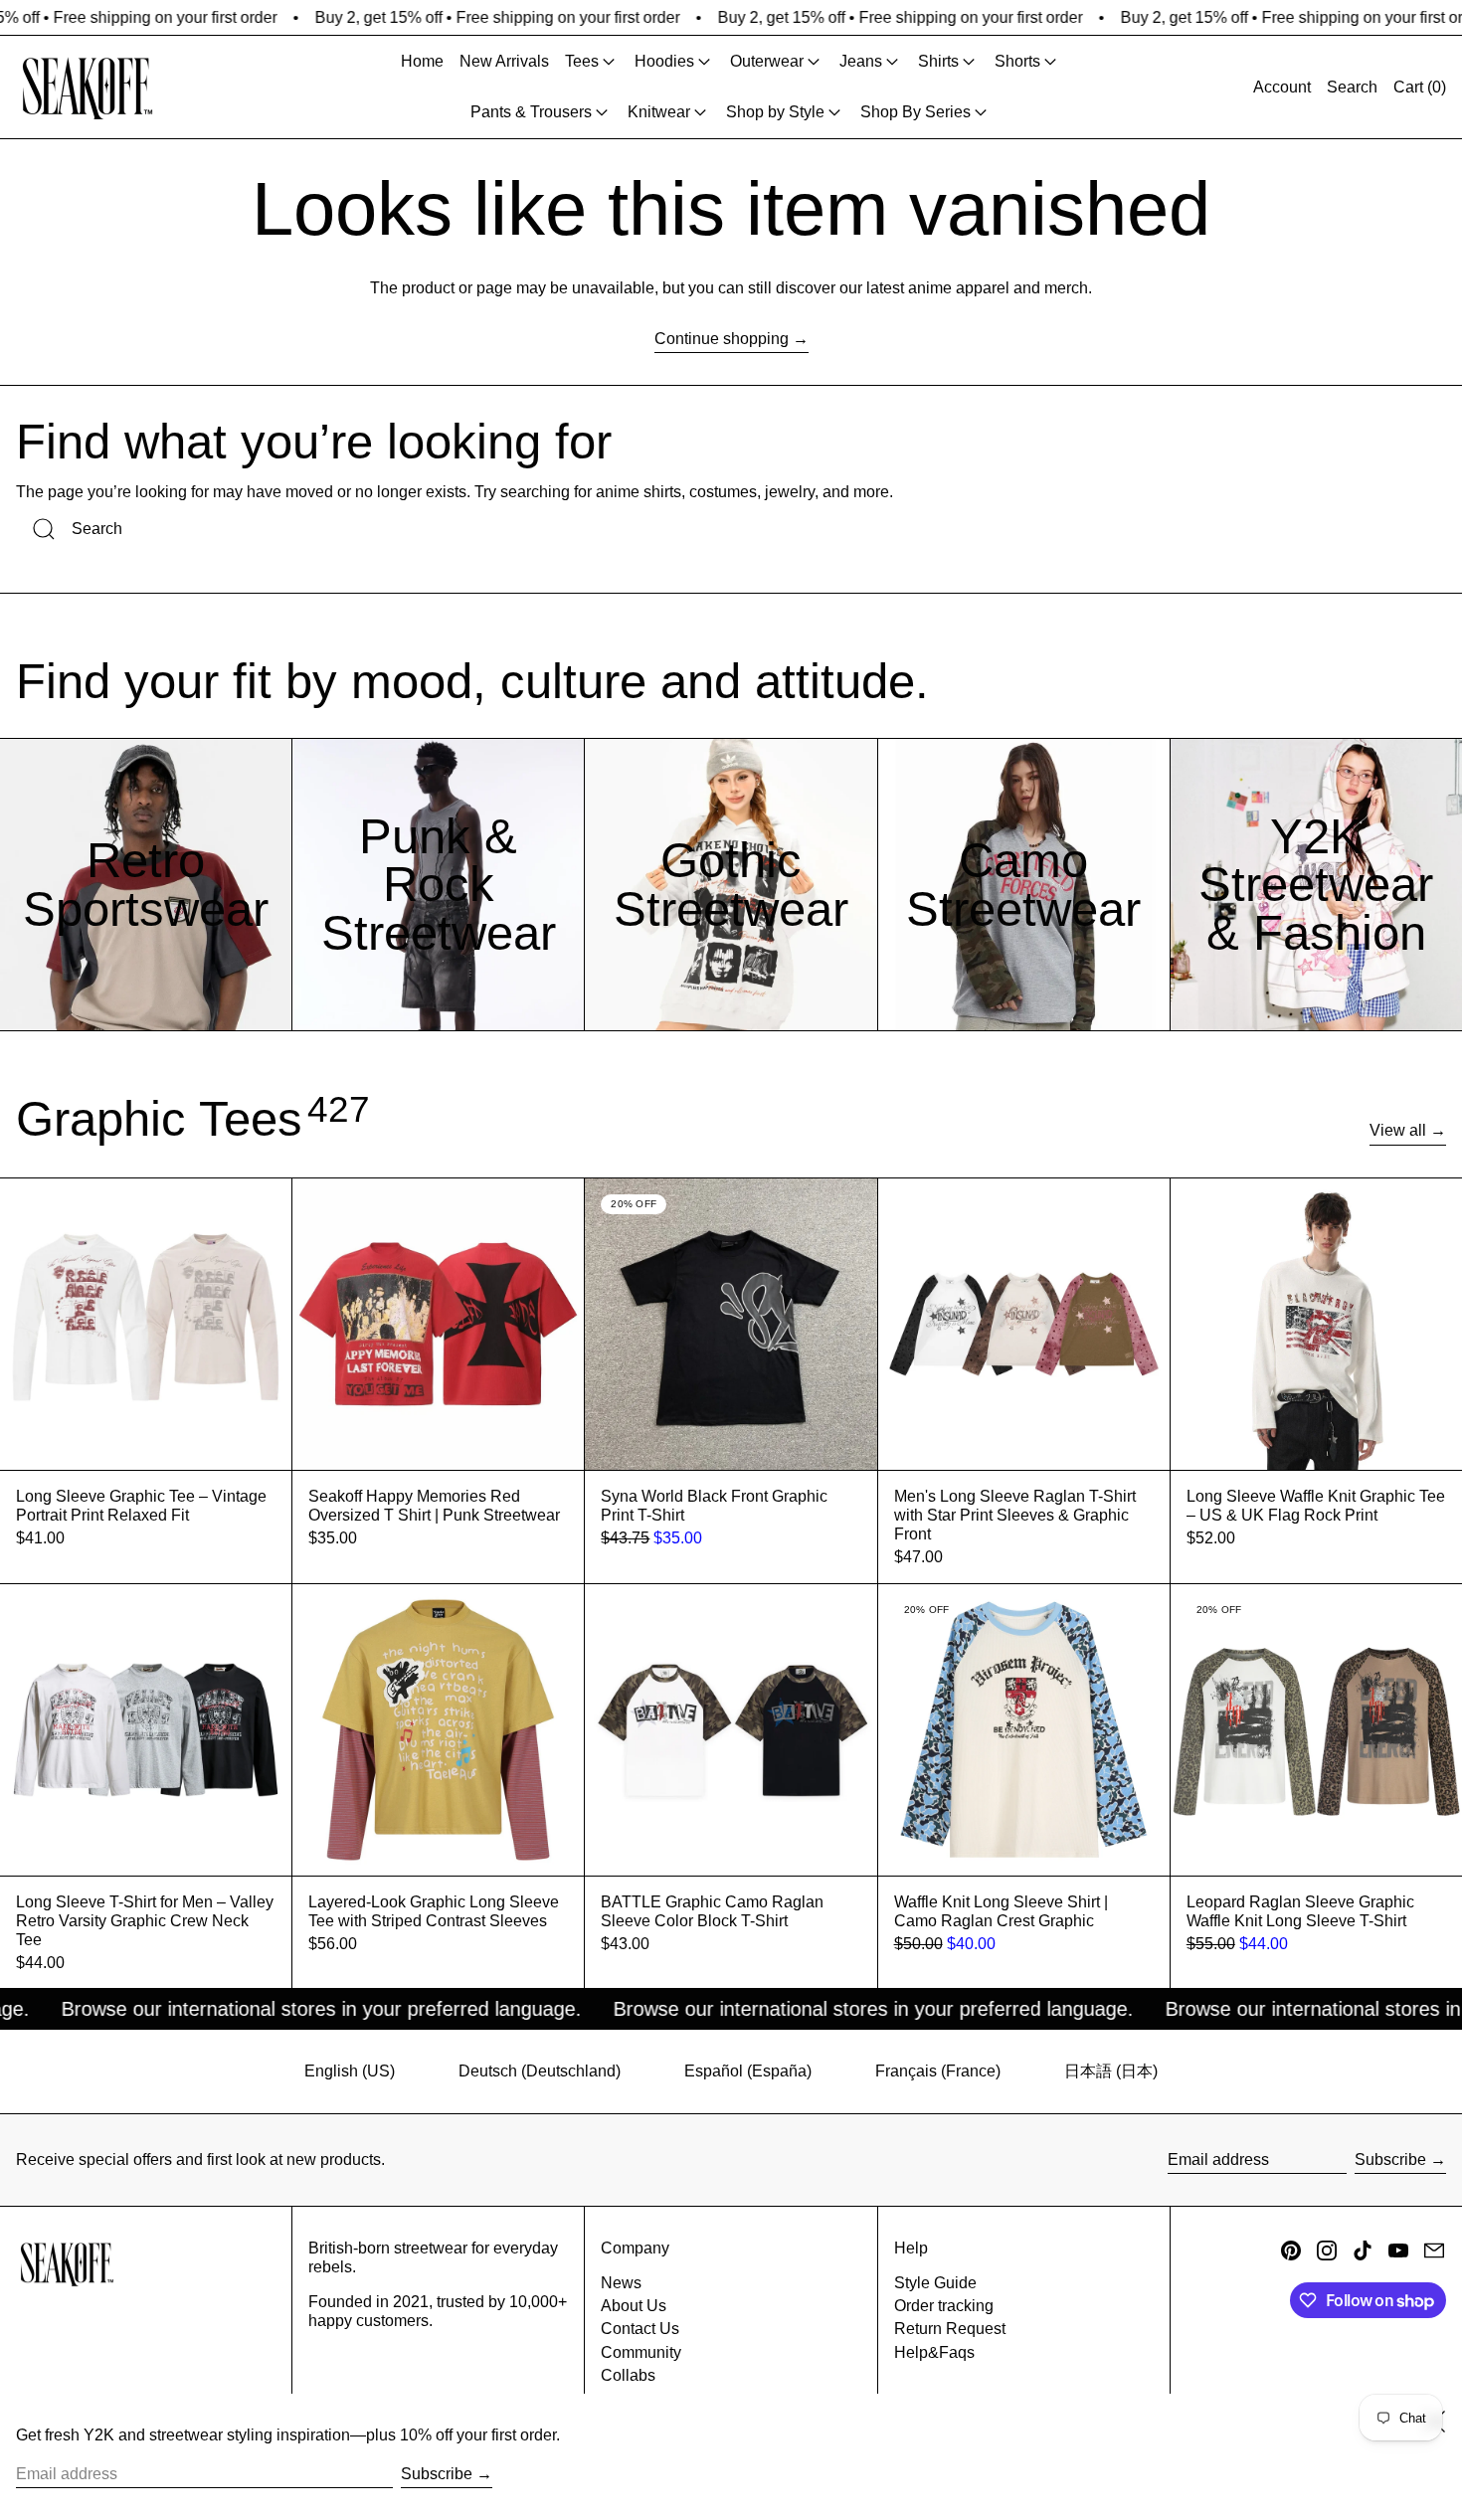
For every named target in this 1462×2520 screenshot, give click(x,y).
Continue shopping (722, 339)
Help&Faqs (934, 2352)
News (621, 2283)
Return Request (950, 2329)
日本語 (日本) (1111, 2071)
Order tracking (944, 2306)
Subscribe (1390, 2160)
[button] (1352, 87)
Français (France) (938, 2071)
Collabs (628, 2375)
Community (641, 2352)
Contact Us (640, 2329)
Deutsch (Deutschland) (540, 2071)
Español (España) (748, 2071)
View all (1398, 1130)
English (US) (350, 2071)
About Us (634, 2306)
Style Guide (935, 2283)
